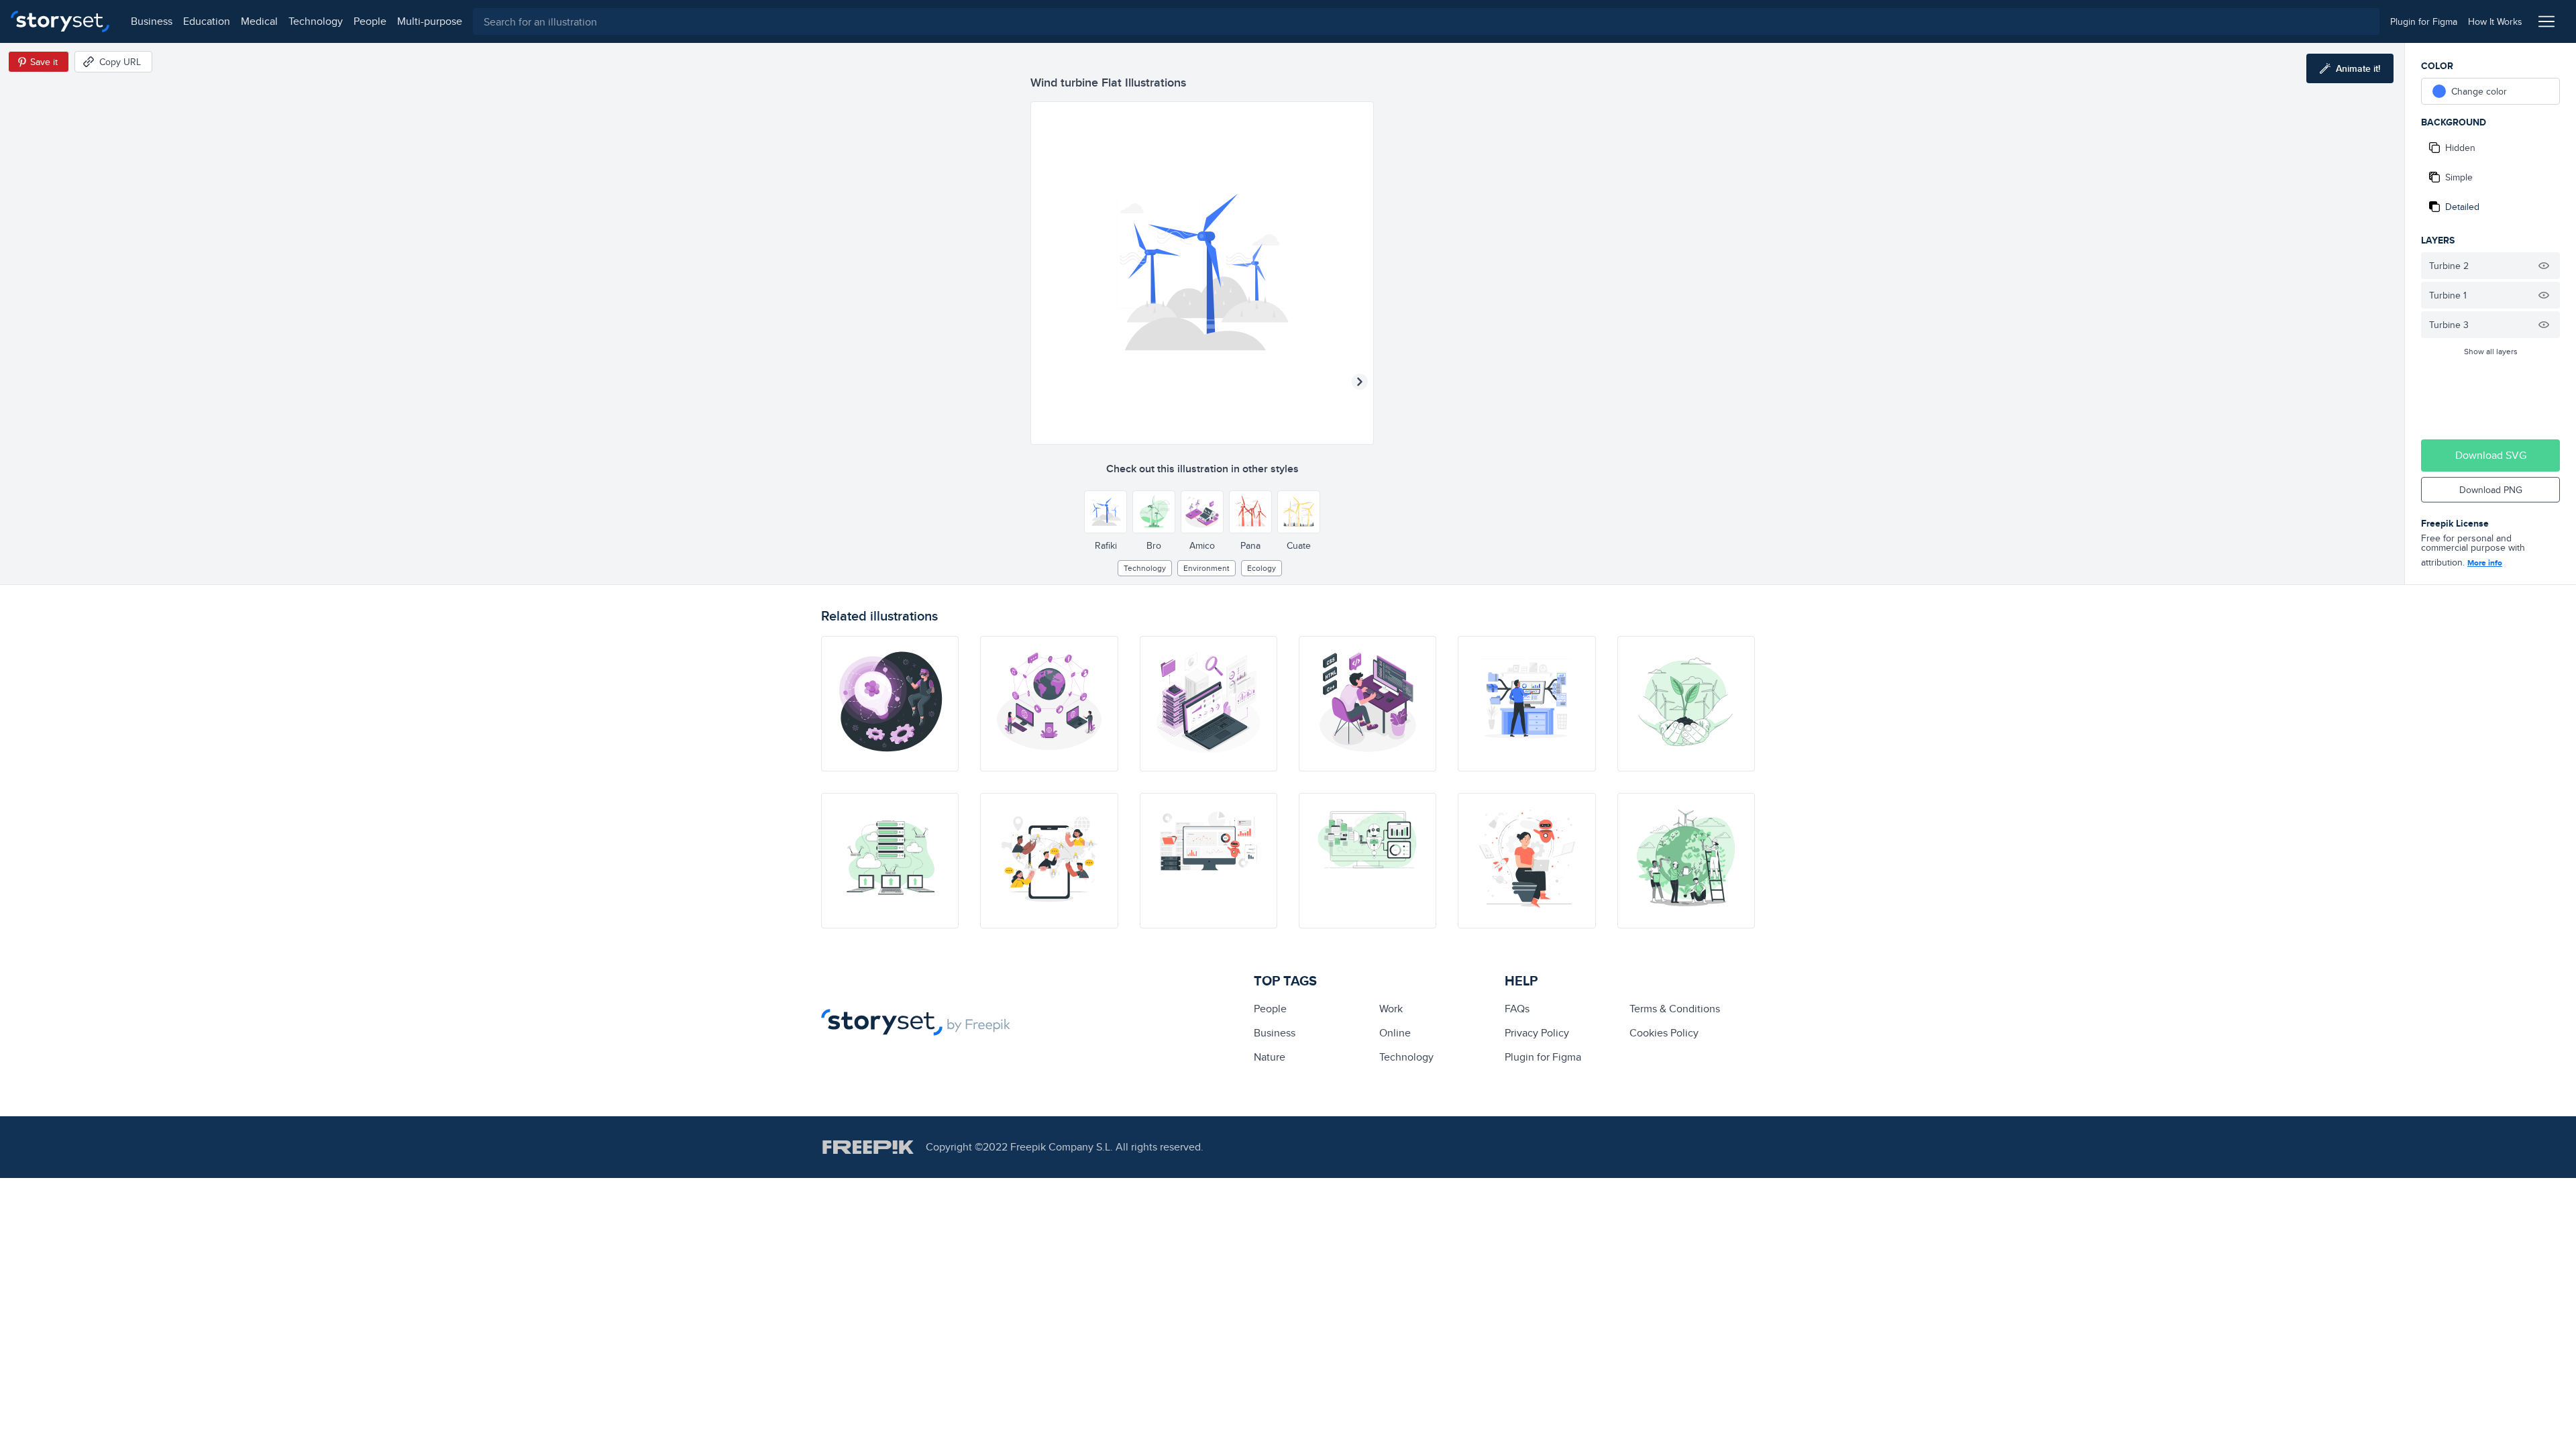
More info (2485, 563)
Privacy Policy (1537, 1033)
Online (1395, 1033)
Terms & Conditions (1675, 1009)
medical (259, 21)
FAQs (1517, 1009)
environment (1206, 568)
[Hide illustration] (2544, 266)
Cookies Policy (1664, 1033)
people (370, 21)
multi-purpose (430, 21)
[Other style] (1106, 512)
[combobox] (1426, 21)
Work (1391, 1009)
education (207, 21)
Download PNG (2491, 490)
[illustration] (890, 704)
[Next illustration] (1360, 382)
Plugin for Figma (1543, 1057)
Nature (1270, 1057)
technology (316, 21)
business (152, 21)
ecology (1262, 568)
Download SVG (2491, 455)
